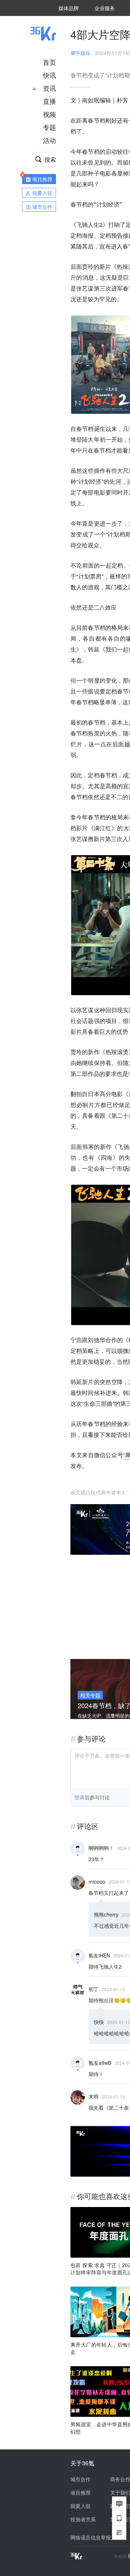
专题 (49, 127)
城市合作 (81, 2479)
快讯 (49, 75)
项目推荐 (81, 2492)
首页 (49, 62)
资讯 (49, 88)
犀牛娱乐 (81, 53)
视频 (49, 114)
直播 (49, 101)
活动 (49, 140)
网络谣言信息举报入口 (96, 2537)
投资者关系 (83, 2519)
